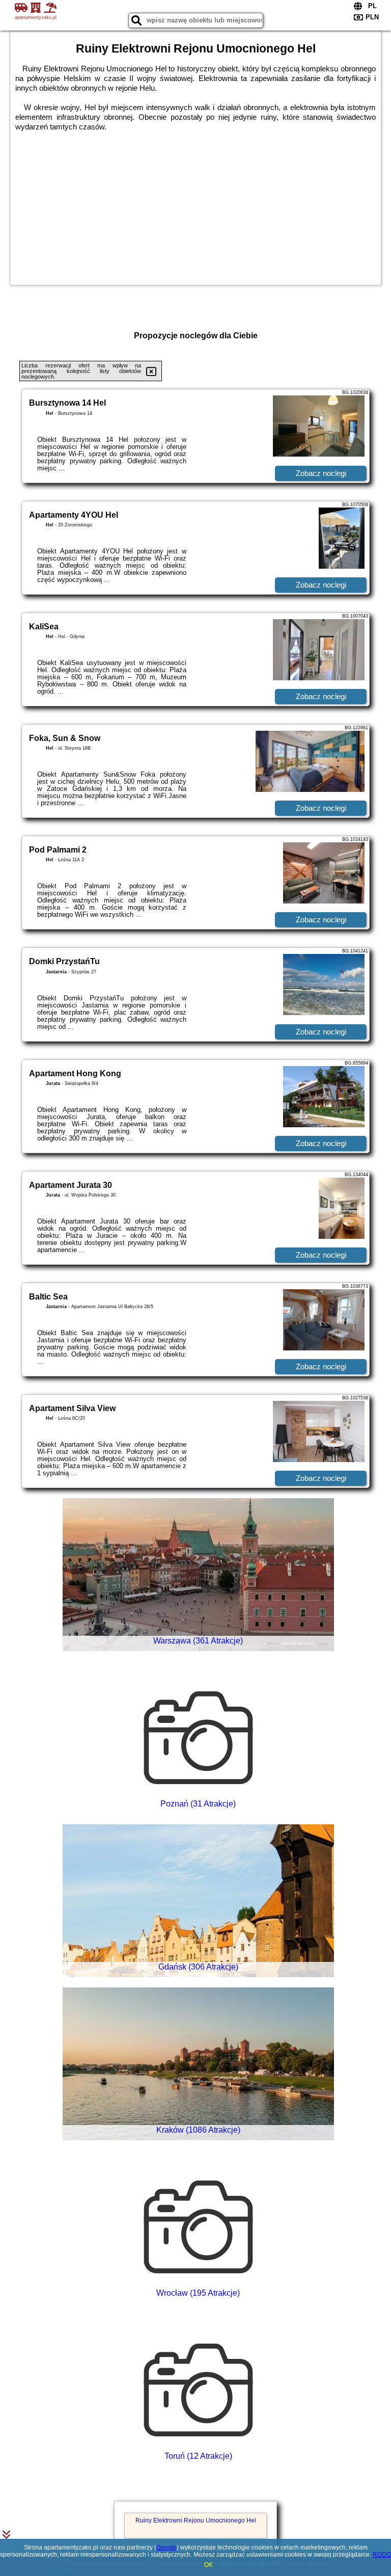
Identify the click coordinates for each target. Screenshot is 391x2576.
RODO (382, 2555)
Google (166, 2547)
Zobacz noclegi (321, 473)
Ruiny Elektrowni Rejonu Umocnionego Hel (196, 2520)
